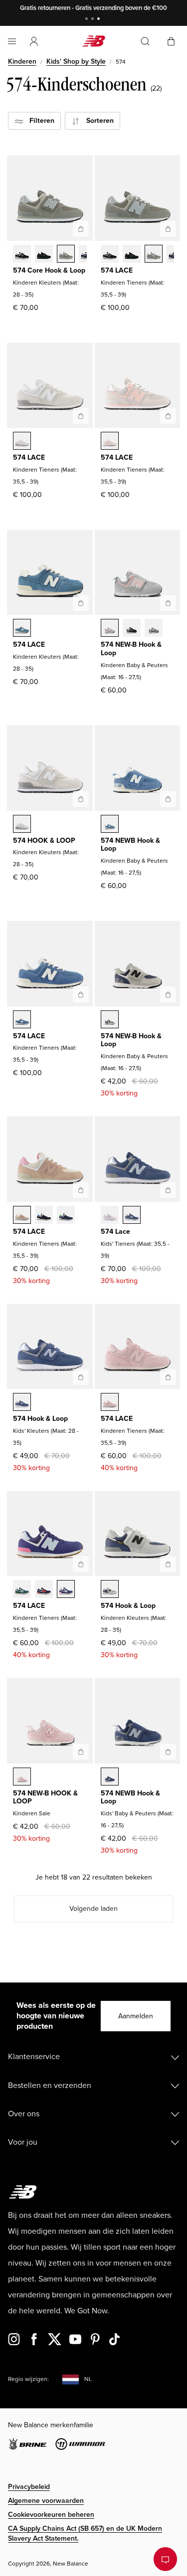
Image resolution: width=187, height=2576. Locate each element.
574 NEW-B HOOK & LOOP (45, 1797)
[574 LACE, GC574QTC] (22, 1216)
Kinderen (22, 61)
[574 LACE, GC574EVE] (132, 255)
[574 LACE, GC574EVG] (154, 255)
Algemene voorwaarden (46, 2501)
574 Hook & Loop (40, 1419)
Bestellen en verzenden (50, 2085)
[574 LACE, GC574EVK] (110, 442)
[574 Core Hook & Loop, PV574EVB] (22, 255)
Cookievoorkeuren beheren (51, 2515)
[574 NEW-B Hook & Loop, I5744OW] (110, 1020)
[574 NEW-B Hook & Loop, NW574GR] (154, 629)
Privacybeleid (29, 2487)
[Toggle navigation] (12, 41)
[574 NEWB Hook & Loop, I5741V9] (110, 825)
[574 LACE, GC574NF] (44, 1590)
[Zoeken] (145, 41)
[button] (34, 41)
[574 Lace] (168, 1190)
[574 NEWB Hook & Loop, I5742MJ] (110, 1778)
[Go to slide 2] (94, 20)
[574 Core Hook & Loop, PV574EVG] (66, 255)
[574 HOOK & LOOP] (81, 799)
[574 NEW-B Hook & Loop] (168, 603)
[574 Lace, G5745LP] (110, 1216)
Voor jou (23, 2142)
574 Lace (115, 1232)
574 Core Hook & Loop (49, 270)
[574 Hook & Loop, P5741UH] (22, 1403)
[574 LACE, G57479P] (22, 1020)
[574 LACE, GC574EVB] (110, 255)
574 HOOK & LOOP (44, 841)
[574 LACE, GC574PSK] (110, 1403)
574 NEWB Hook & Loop (130, 845)
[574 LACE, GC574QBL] (66, 1216)
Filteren (39, 121)
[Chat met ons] (165, 2559)
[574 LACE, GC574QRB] (44, 1216)
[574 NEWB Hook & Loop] (168, 799)
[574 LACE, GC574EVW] (22, 442)
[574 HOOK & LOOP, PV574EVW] (22, 825)
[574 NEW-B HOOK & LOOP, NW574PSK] (22, 1778)
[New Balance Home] (94, 41)
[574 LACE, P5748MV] (22, 629)
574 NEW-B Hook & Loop (131, 649)
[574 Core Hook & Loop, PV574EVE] (44, 255)
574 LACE (117, 270)
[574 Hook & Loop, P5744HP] (110, 1590)
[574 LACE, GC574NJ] (66, 1590)
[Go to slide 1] (88, 20)
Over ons (24, 2114)
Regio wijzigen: (28, 2379)
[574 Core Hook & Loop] (81, 229)
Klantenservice (34, 2057)
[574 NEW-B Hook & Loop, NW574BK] (132, 629)
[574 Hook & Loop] (81, 1377)
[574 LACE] (168, 229)
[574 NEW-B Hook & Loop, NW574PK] (110, 629)
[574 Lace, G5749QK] (132, 1216)
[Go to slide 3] (100, 20)
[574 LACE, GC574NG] (22, 1590)
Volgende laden (93, 1909)
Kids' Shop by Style (76, 61)
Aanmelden (136, 2016)
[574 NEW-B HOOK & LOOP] (81, 1752)
